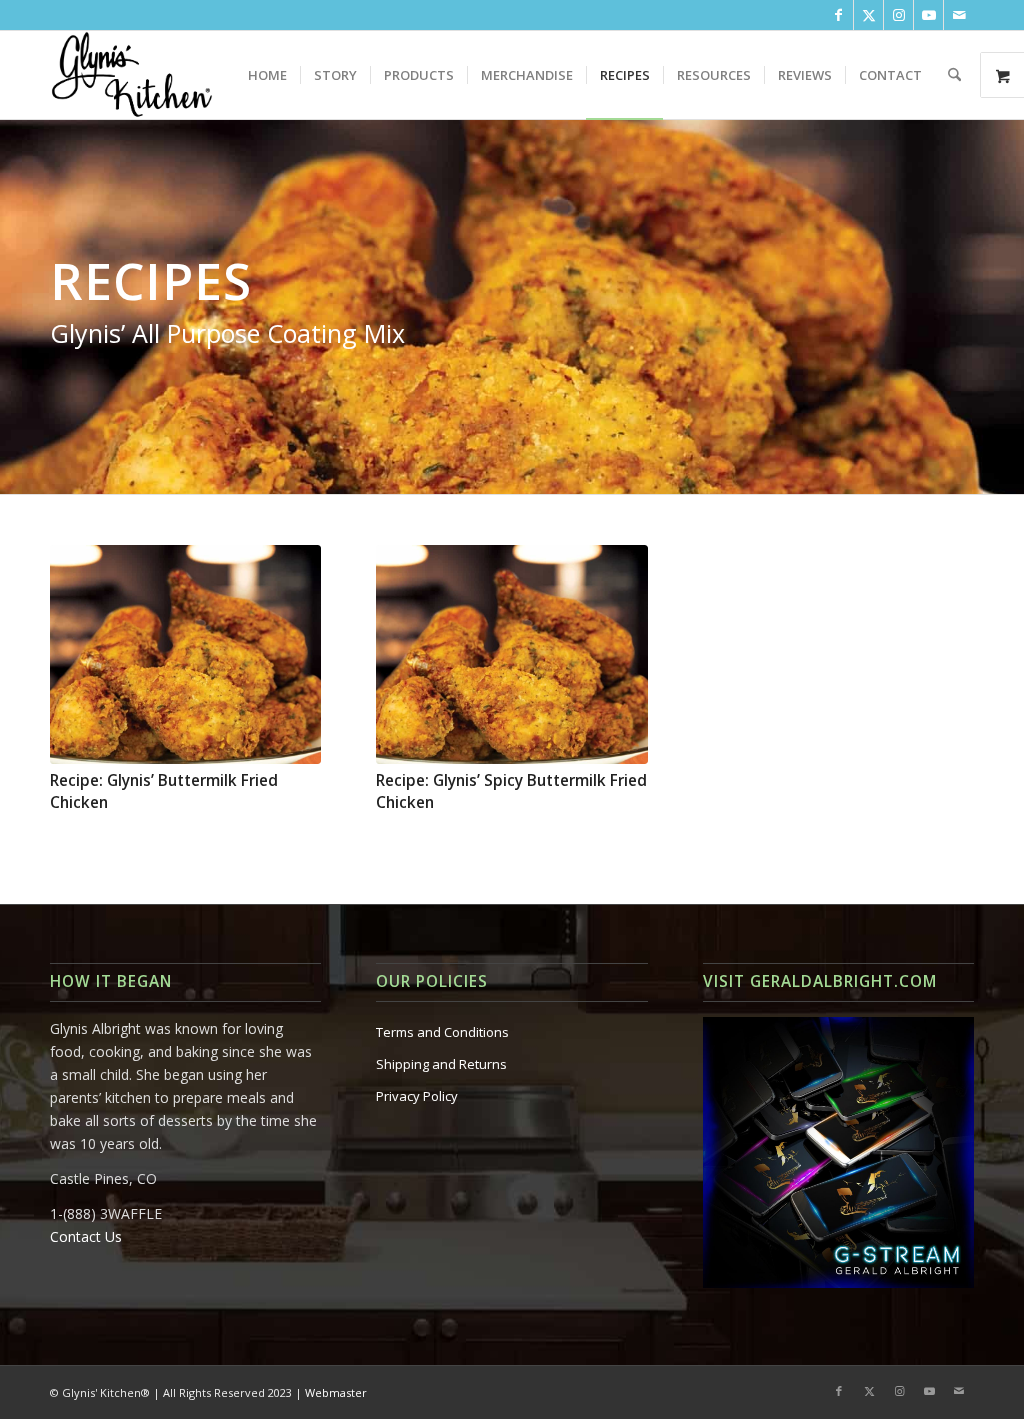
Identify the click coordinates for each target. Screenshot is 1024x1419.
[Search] (954, 75)
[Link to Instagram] (898, 15)
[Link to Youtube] (928, 15)
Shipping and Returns (441, 1064)
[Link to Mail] (959, 15)
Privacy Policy (417, 1096)
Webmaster (336, 1392)
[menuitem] (267, 75)
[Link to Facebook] (838, 15)
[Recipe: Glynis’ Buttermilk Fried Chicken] (185, 654)
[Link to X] (868, 15)
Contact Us (86, 1236)
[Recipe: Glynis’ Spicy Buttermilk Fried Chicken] (511, 654)
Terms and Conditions (442, 1032)
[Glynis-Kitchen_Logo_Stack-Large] (131, 75)
